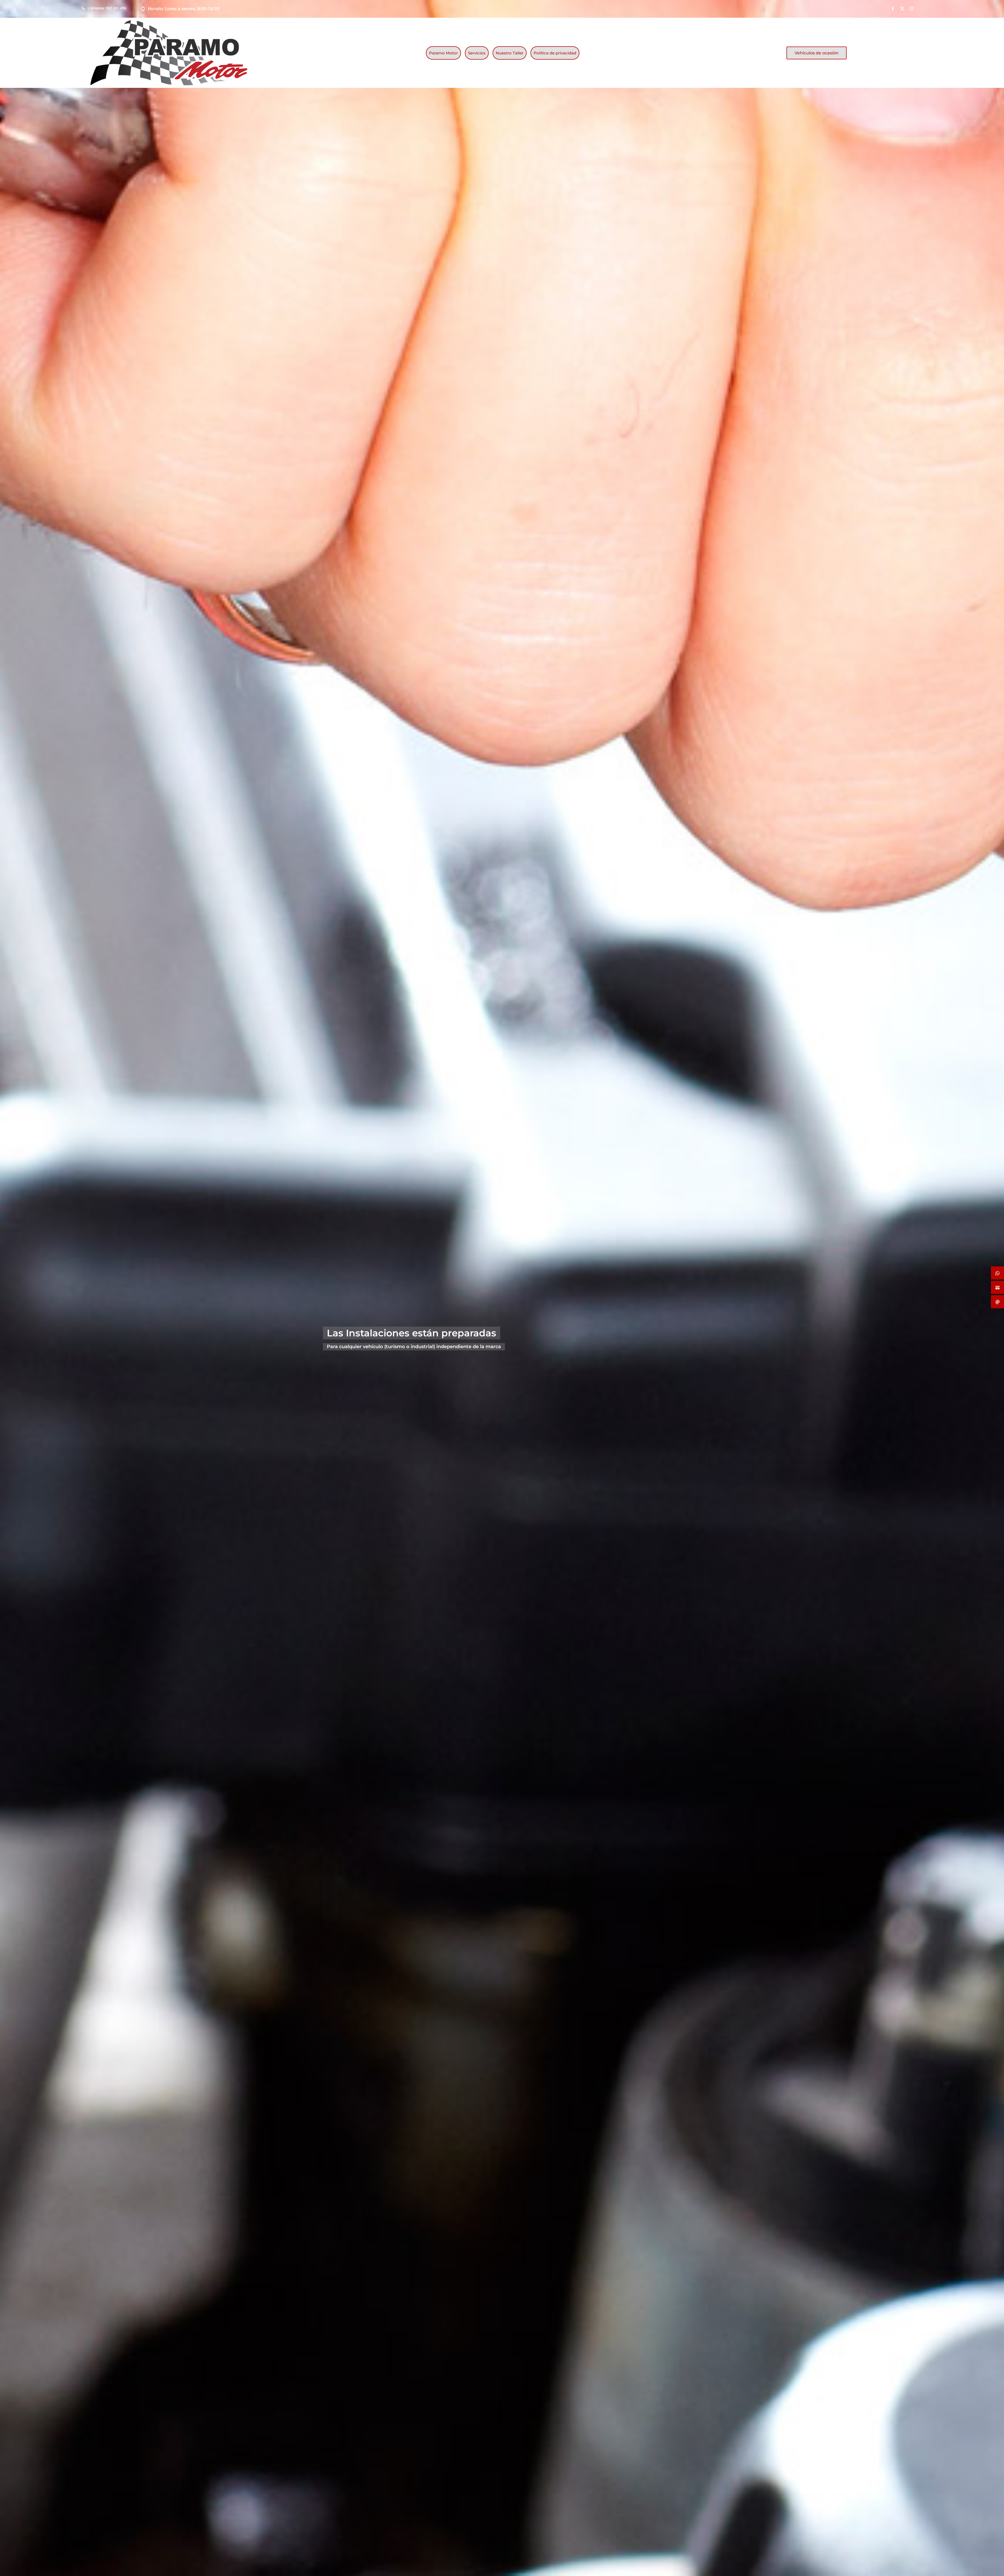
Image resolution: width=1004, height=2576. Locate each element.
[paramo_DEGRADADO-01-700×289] (169, 22)
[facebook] (893, 9)
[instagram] (912, 9)
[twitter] (902, 9)
